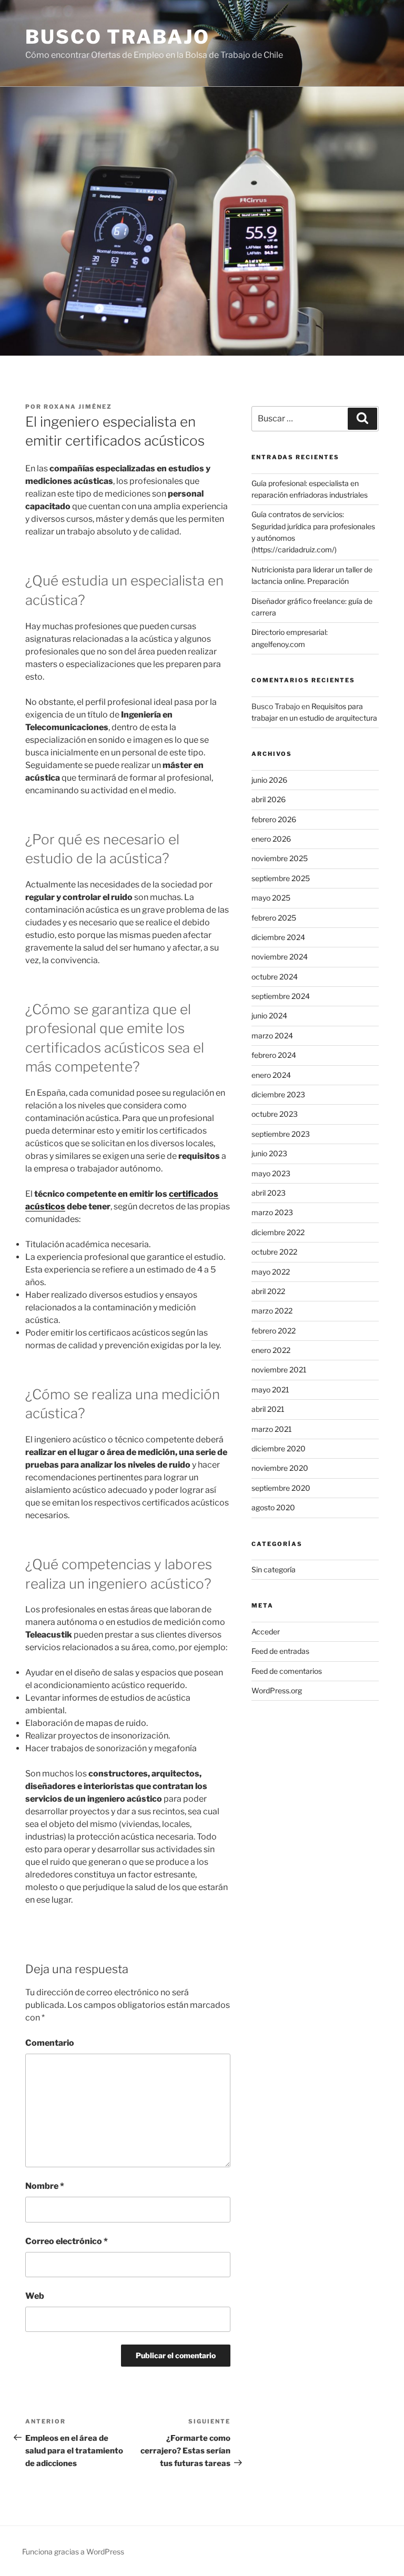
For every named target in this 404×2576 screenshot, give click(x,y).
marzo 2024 (272, 1036)
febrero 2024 (274, 1055)
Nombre (45, 2186)
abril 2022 (268, 1291)
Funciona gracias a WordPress (73, 2552)
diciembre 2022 (278, 1232)
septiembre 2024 (281, 996)
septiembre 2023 (281, 1134)
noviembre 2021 (279, 1370)
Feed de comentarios (287, 1671)
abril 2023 (269, 1193)
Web (35, 2296)
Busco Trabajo (117, 37)
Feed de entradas (280, 1651)
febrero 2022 (274, 1331)
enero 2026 (271, 839)
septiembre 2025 (281, 878)
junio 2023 (269, 1153)
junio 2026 (269, 780)
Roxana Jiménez (78, 407)
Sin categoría (274, 1569)
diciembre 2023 (278, 1094)
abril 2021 (268, 1409)
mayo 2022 (271, 1272)
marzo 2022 (272, 1311)
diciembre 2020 (279, 1448)
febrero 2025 (274, 918)
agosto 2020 (273, 1507)
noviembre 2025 (280, 858)
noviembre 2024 (280, 957)
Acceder (266, 1632)
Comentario (50, 2043)
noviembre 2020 (280, 1468)
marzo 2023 (272, 1212)
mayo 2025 (271, 898)
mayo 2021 (270, 1390)
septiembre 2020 (281, 1488)
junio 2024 (269, 1016)
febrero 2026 (274, 819)
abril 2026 (269, 799)
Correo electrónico (67, 2241)
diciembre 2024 (278, 937)
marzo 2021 (272, 1429)
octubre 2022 (274, 1252)
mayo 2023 (271, 1173)
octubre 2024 (275, 977)
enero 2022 (271, 1350)
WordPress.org (277, 1690)
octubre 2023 (275, 1114)
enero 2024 (271, 1075)
